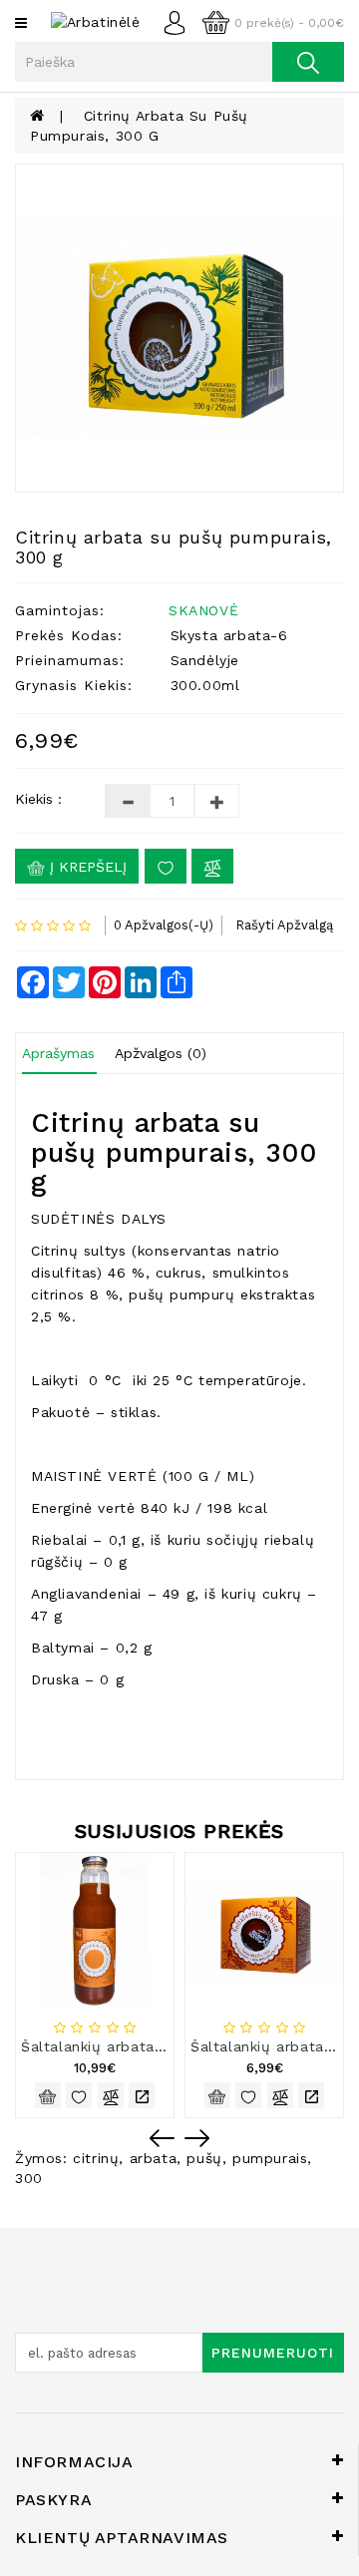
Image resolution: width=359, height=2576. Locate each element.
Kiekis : (38, 799)
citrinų (96, 2158)
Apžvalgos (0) (161, 1053)
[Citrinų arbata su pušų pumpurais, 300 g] (179, 328)
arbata (154, 2158)
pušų (204, 2158)
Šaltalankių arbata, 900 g (114, 2046)
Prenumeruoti (273, 2353)
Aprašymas (58, 1053)
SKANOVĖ (203, 610)
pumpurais (270, 2158)
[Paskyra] (180, 21)
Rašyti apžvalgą (284, 925)
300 (29, 2178)
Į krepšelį (86, 867)
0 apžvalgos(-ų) (164, 925)
